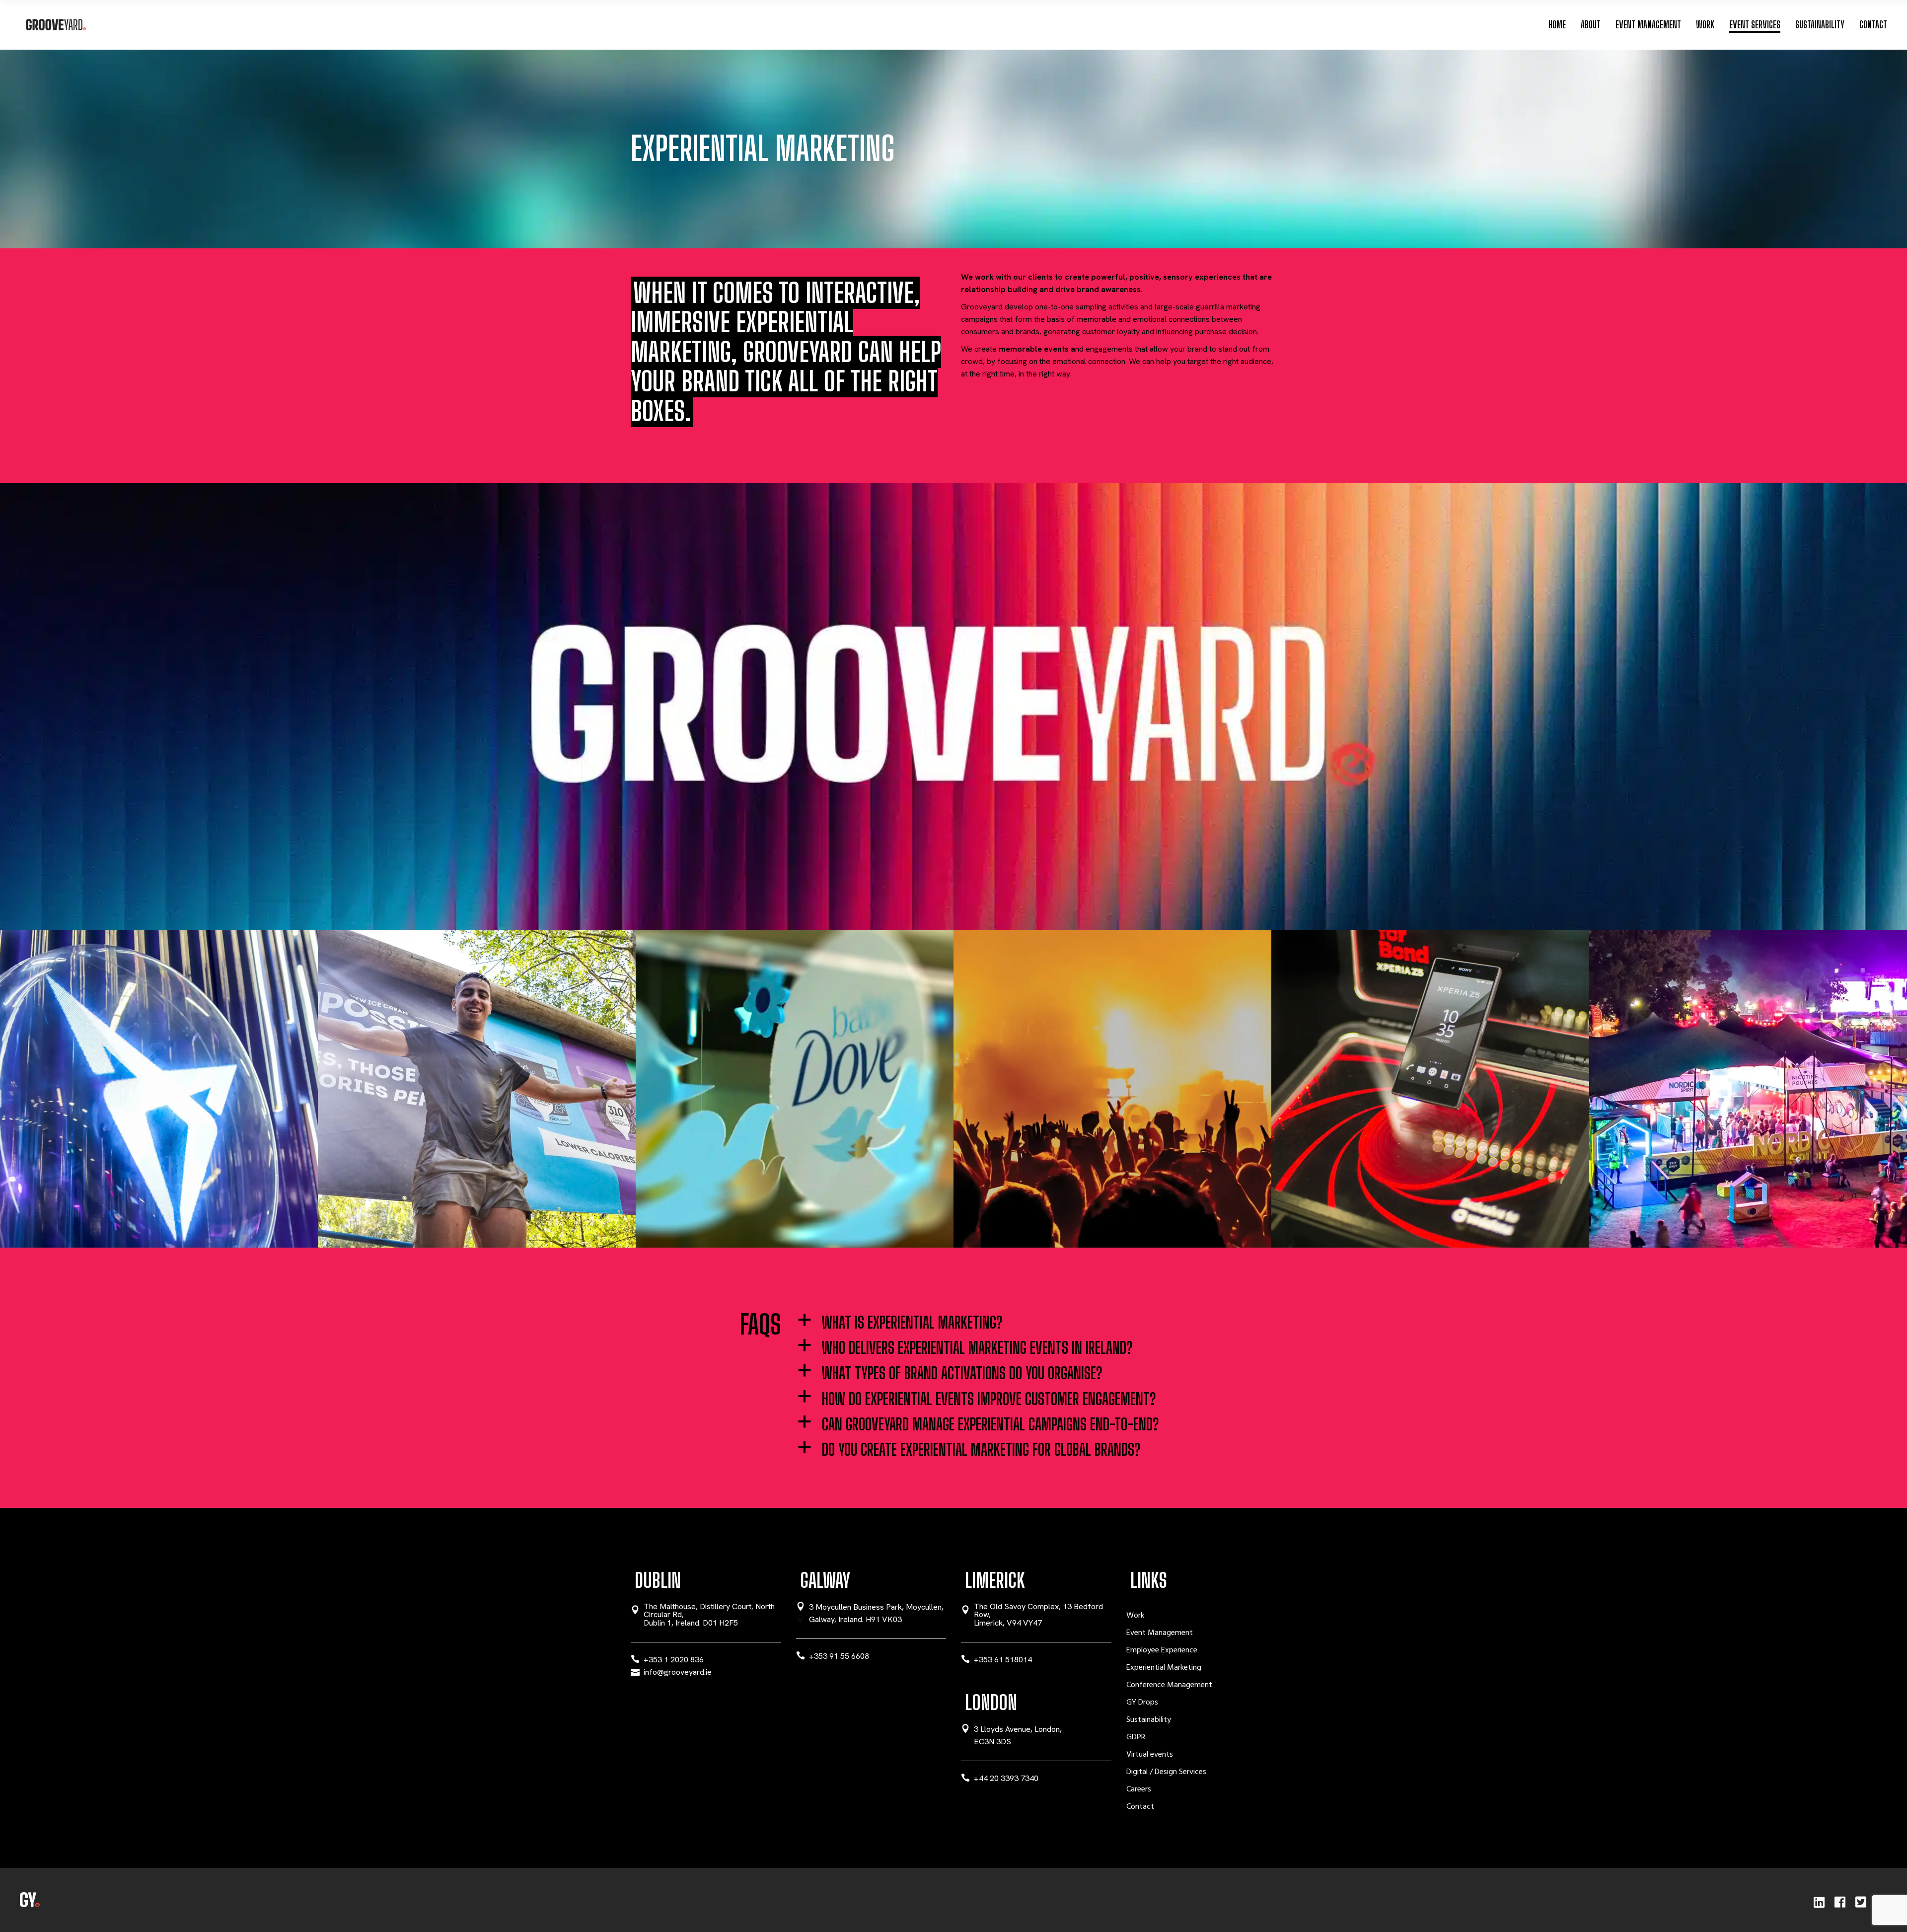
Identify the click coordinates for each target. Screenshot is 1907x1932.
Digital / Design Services (1166, 1772)
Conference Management (1169, 1685)
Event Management (1160, 1633)
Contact (1140, 1807)
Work (1135, 1616)
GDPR (1136, 1737)
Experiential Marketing (1164, 1668)
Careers (1139, 1789)
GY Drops (1142, 1703)
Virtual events (1150, 1755)
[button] (1036, 1323)
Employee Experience (1162, 1650)
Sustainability (1149, 1720)
